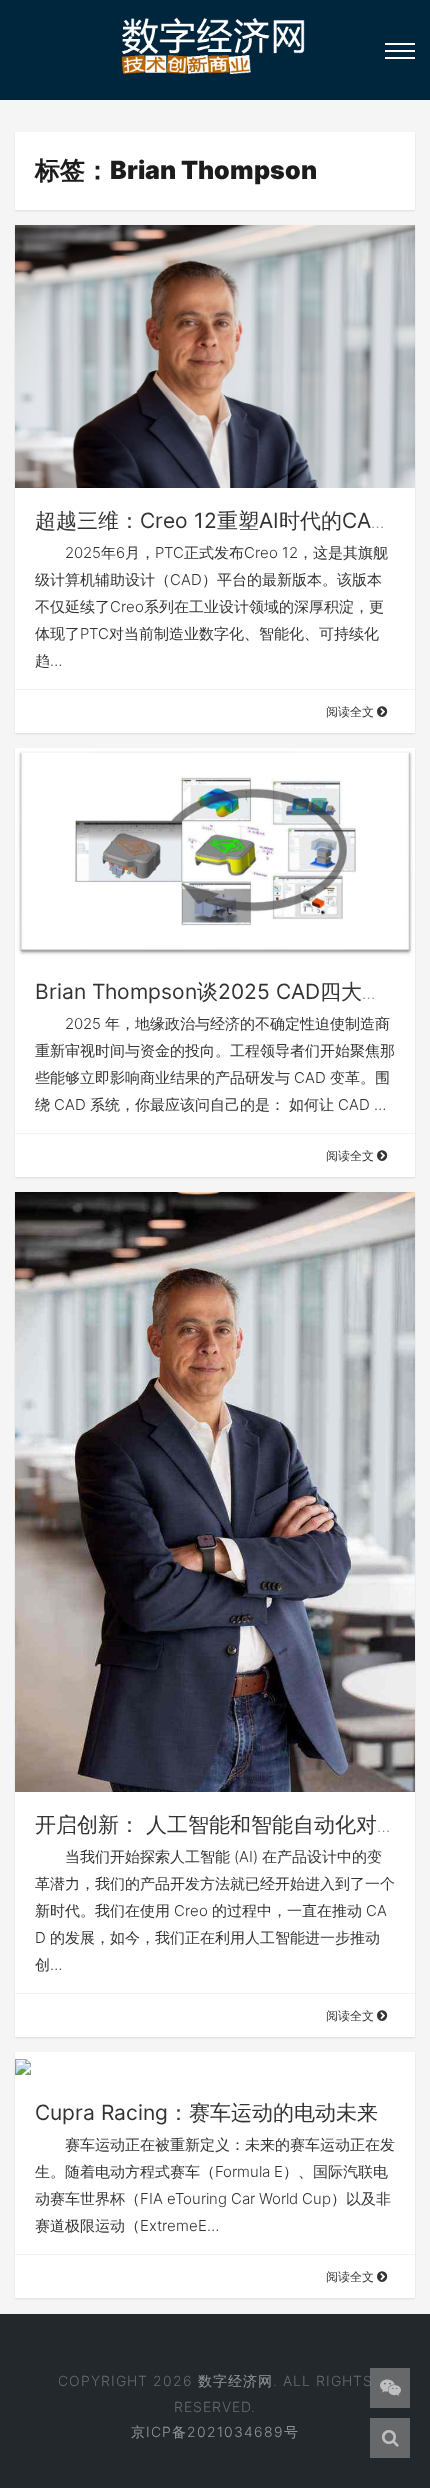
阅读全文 (351, 711)
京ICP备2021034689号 (215, 2431)
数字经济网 (235, 2380)
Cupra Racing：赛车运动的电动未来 (206, 2112)
